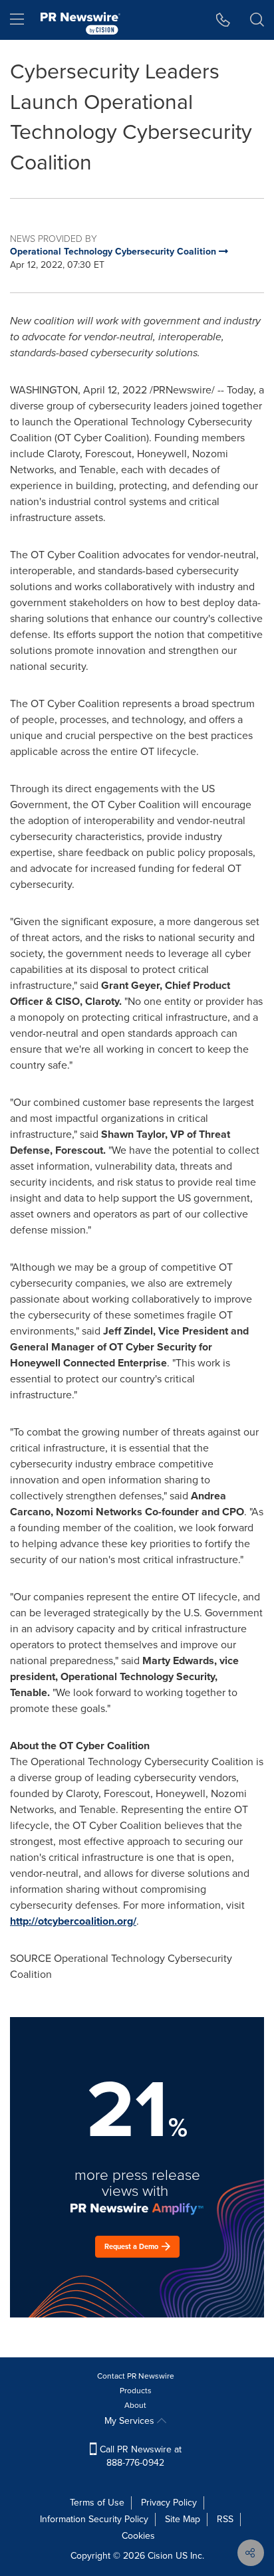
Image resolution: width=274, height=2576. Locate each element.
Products (136, 2391)
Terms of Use (97, 2503)
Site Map (183, 2519)
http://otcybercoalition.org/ (73, 1921)
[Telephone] (223, 20)
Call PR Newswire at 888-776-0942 (139, 2456)
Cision (160, 2556)
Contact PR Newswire (136, 2376)
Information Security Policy (94, 2519)
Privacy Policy (169, 2503)
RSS (225, 2519)
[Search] (257, 20)
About (135, 2405)
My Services (131, 2421)
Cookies (138, 2536)
